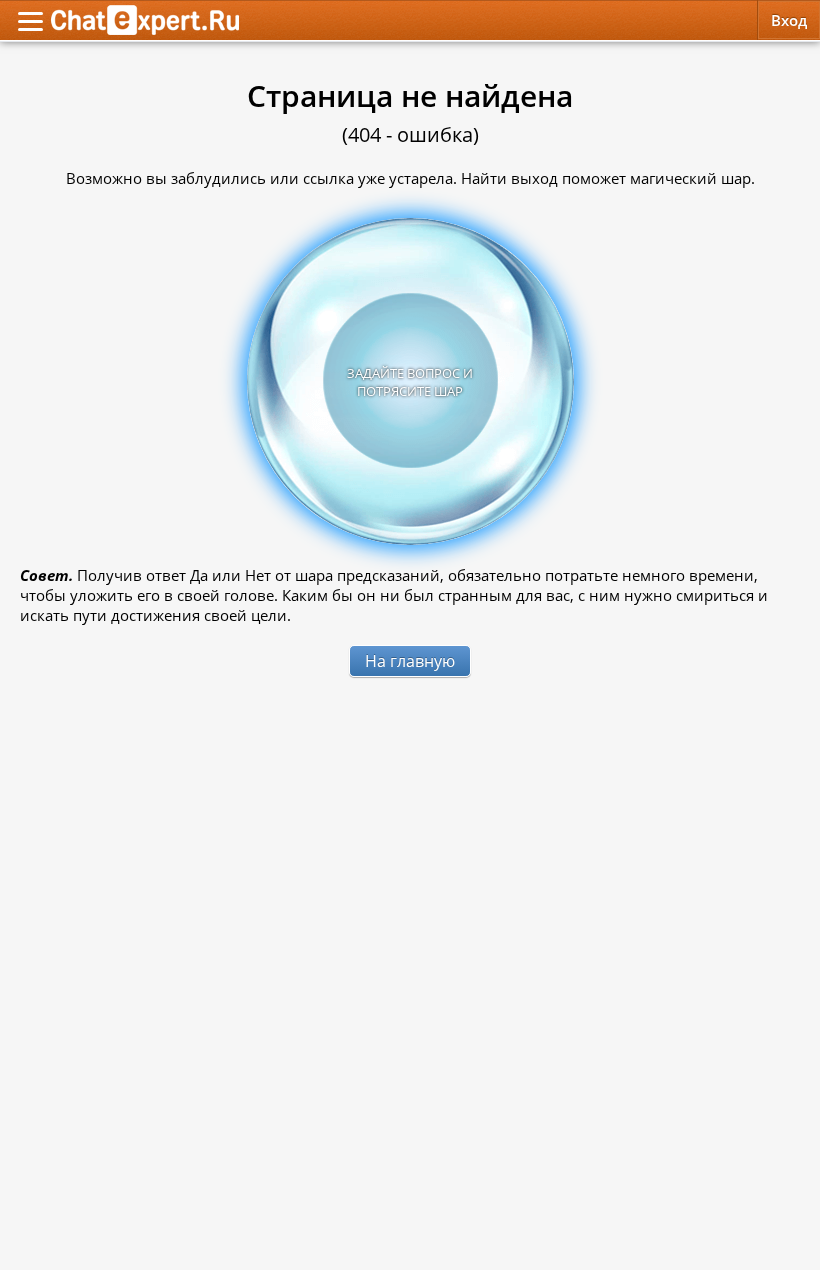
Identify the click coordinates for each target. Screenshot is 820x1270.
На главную (410, 661)
